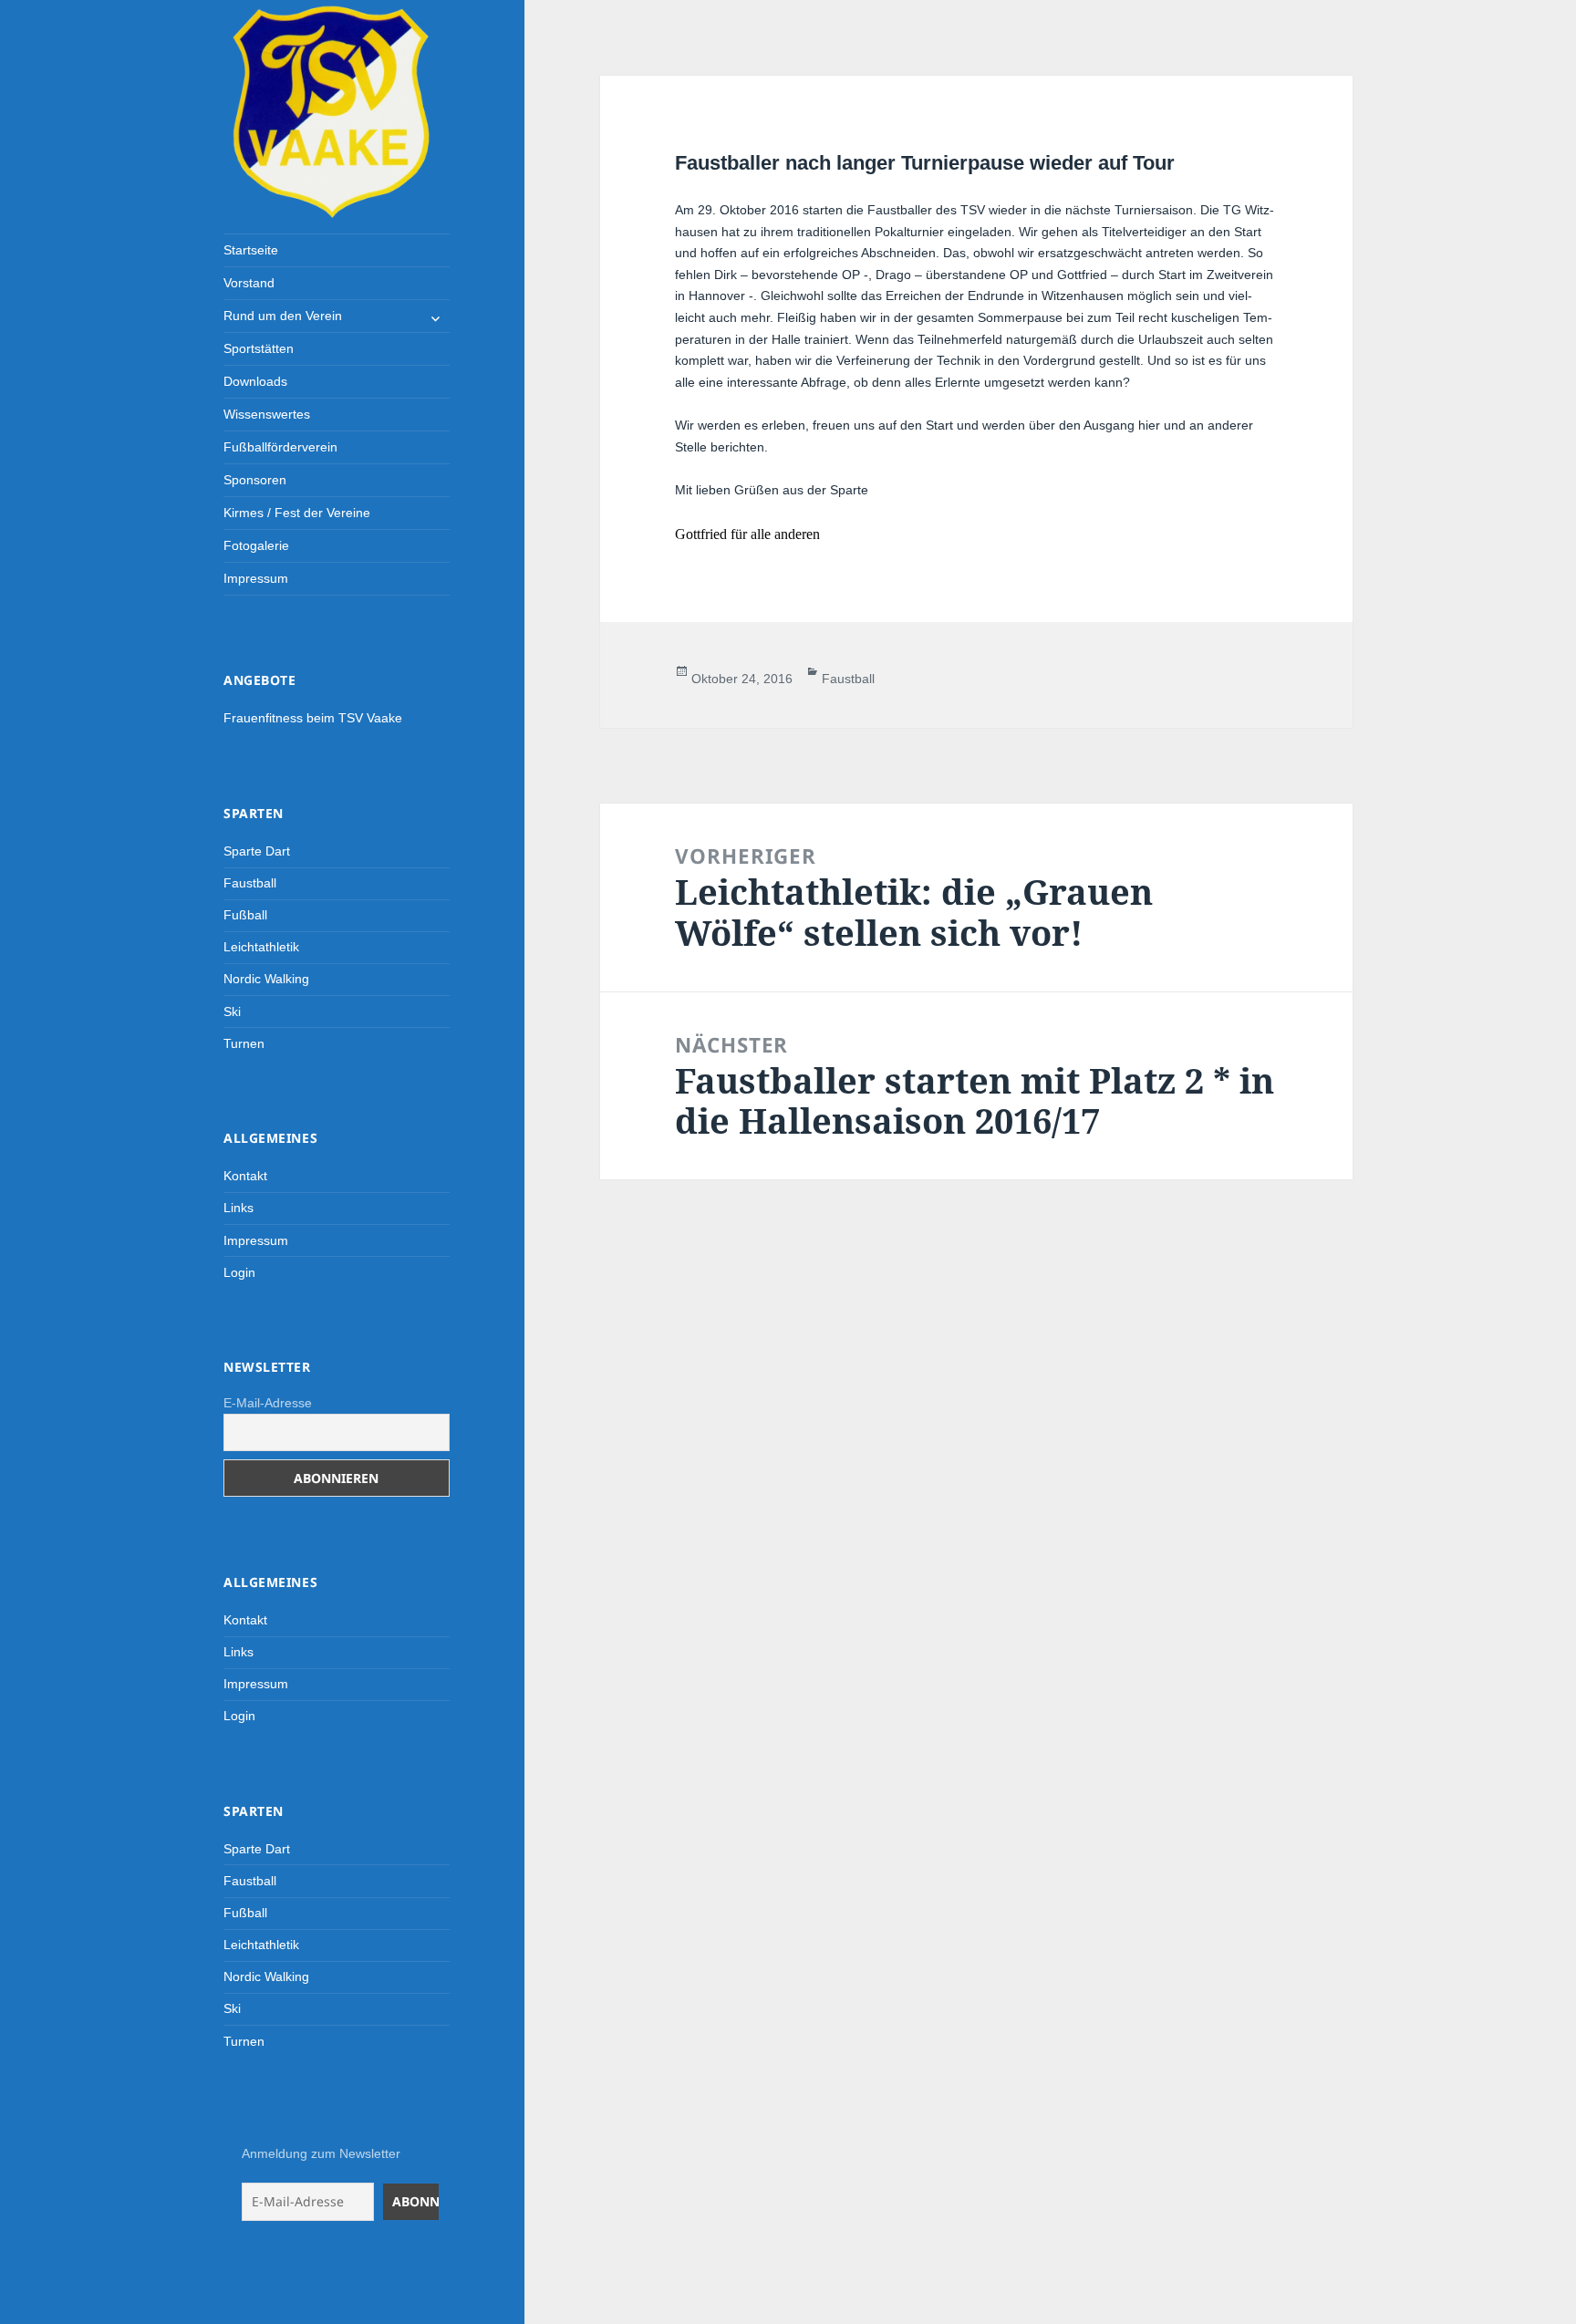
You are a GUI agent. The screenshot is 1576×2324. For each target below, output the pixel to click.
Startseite (251, 250)
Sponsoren (255, 480)
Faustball (250, 883)
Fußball (245, 915)
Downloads (255, 381)
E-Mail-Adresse (268, 1403)
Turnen (244, 1043)
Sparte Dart (257, 851)
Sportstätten (259, 348)
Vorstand (249, 283)
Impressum (256, 578)
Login (239, 1272)
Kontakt (245, 1176)
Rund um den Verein (283, 316)
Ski (232, 1012)
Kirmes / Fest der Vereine (297, 513)
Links (238, 1208)
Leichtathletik (261, 947)
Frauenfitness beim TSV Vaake (313, 718)
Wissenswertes (267, 414)
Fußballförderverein (280, 447)
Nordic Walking (266, 979)
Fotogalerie (256, 545)
